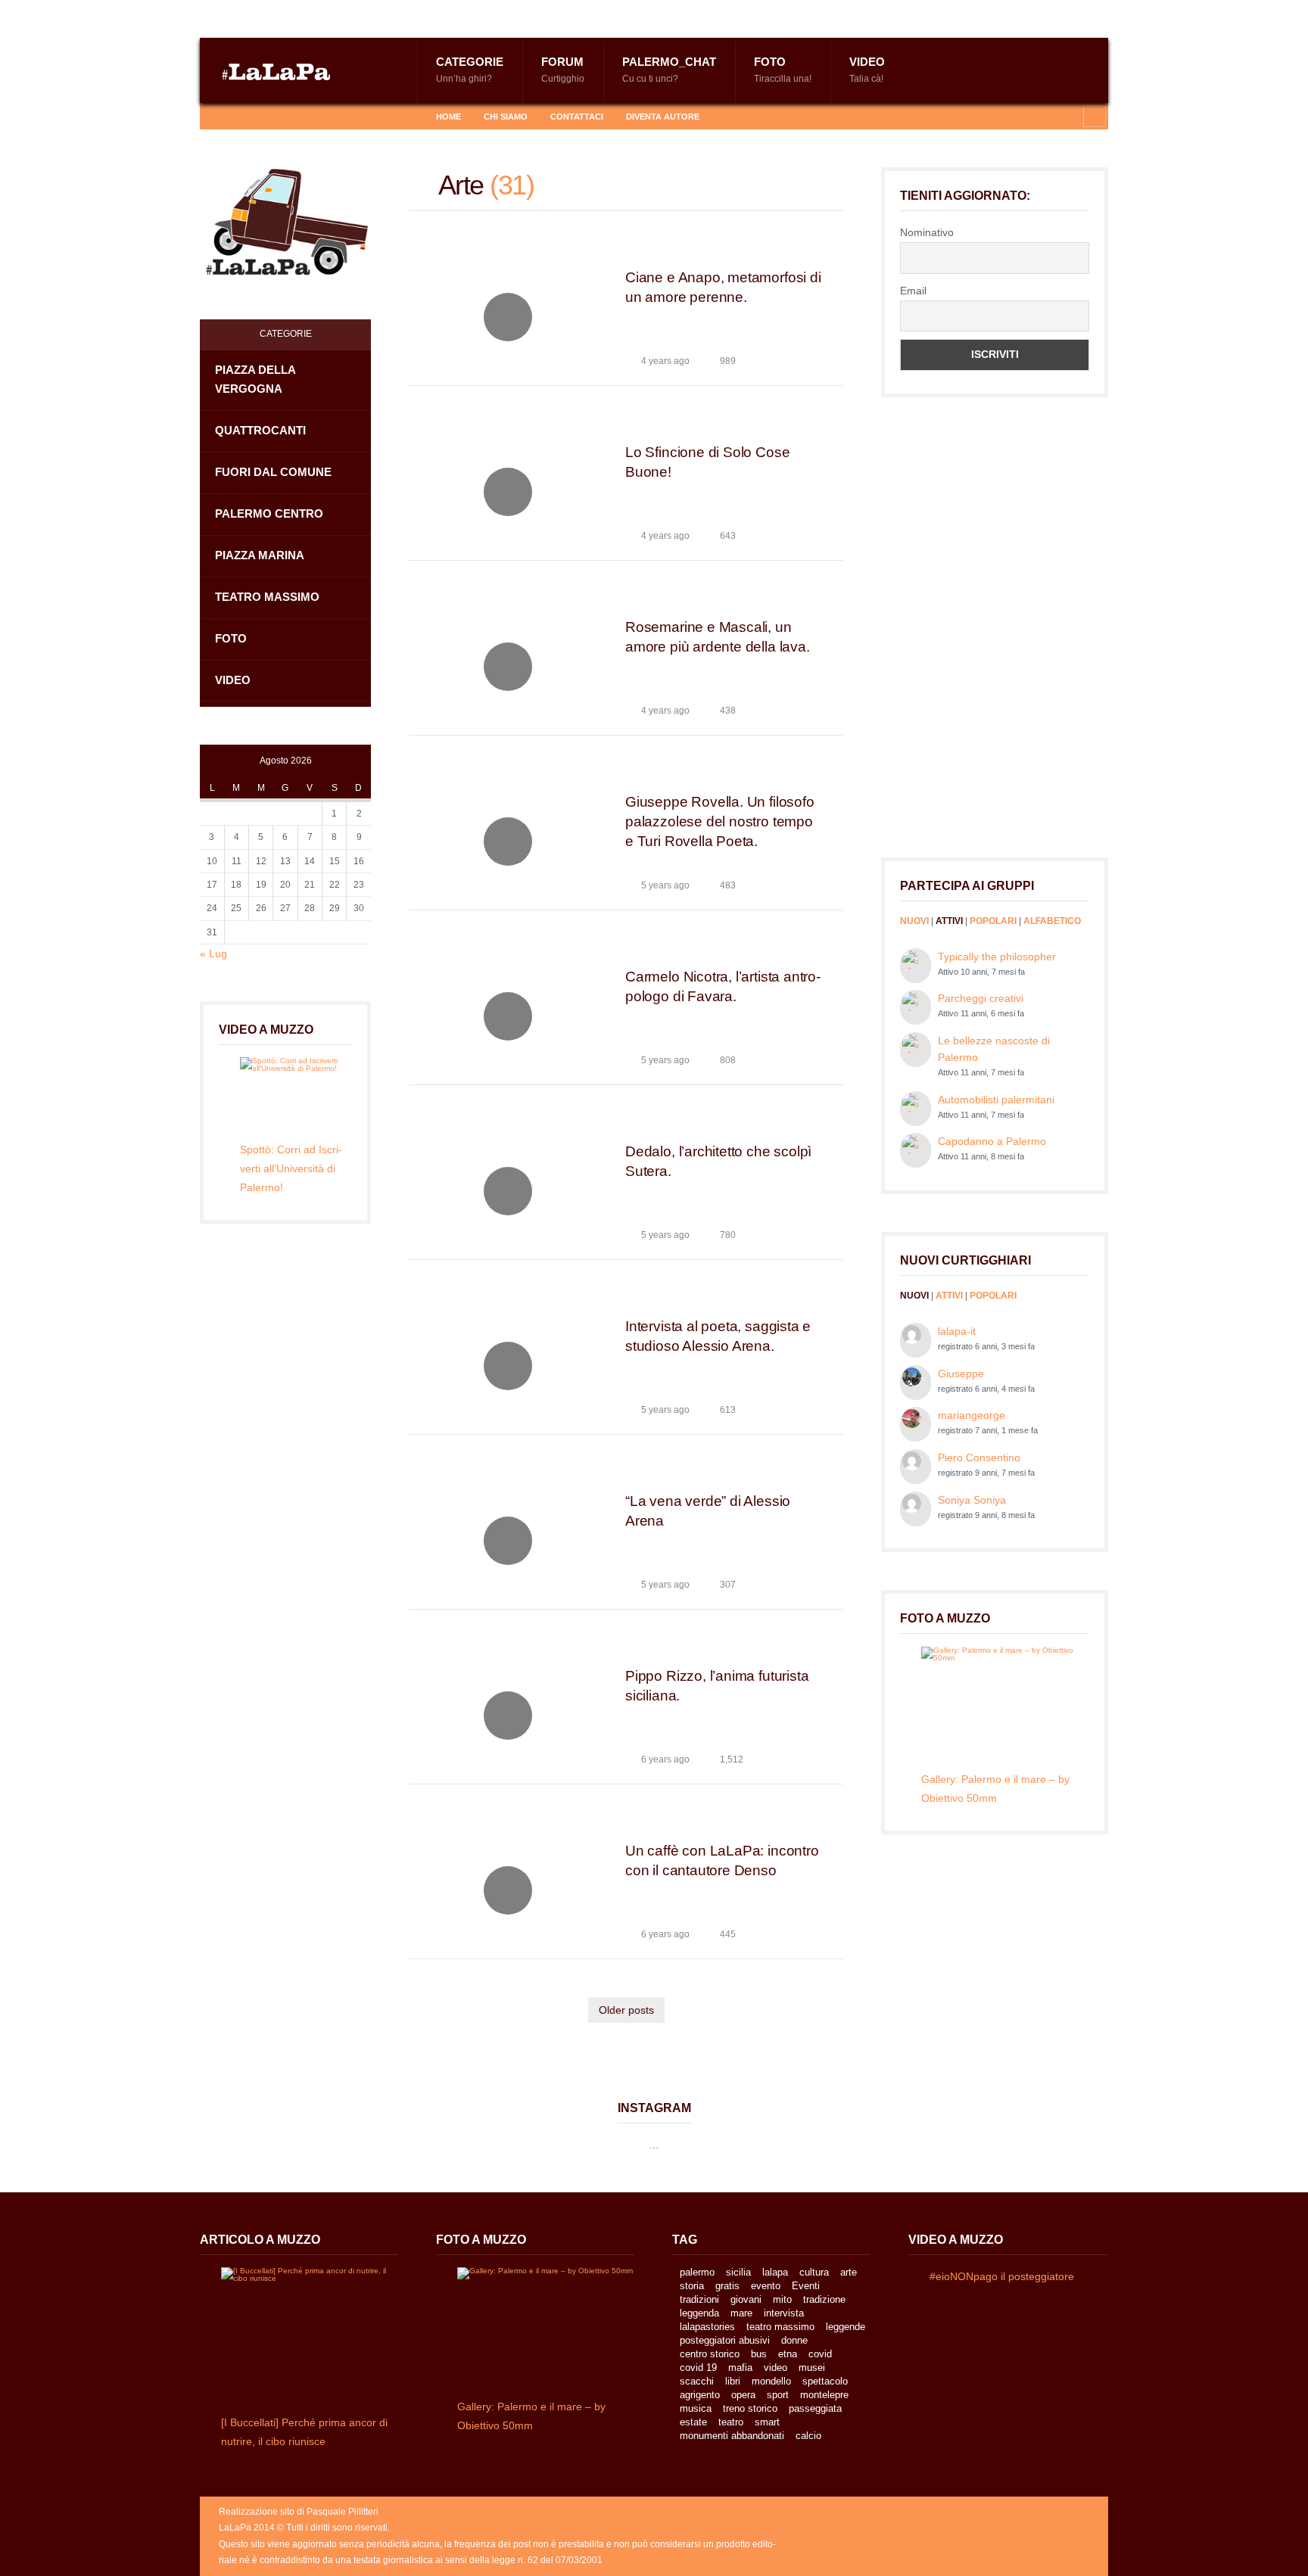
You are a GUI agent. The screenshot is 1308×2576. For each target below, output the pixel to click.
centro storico (710, 2354)
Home (448, 117)
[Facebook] (254, 116)
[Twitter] (278, 116)
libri (733, 2381)
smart (767, 2422)
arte (849, 2272)
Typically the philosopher (997, 957)
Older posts (626, 2010)
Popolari (993, 921)
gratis (727, 2286)
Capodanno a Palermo (992, 1141)
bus (759, 2354)
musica (696, 2408)
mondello (771, 2381)
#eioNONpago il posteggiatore (1002, 2276)
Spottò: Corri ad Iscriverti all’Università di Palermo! (291, 1168)
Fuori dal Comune (273, 472)
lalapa (775, 2272)
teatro (731, 2422)
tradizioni (699, 2299)
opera (743, 2395)
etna (788, 2354)
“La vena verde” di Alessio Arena (708, 1511)
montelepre (824, 2395)
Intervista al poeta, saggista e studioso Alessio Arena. (718, 1336)
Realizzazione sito (257, 2512)
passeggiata (815, 2408)
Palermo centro (269, 513)
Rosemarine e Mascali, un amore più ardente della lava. (718, 637)
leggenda (699, 2313)
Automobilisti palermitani (996, 1100)
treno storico (750, 2408)
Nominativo (927, 232)
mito (782, 2299)
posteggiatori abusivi (725, 2340)
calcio (808, 2436)
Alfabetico (1052, 921)
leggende (846, 2327)
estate (693, 2422)
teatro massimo (780, 2327)
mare (741, 2313)
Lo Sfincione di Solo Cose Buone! (707, 462)
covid (820, 2354)
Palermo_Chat (669, 70)
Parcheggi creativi (981, 998)
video (775, 2368)
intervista (784, 2313)
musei (812, 2368)
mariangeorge (972, 1415)
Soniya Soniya (972, 1500)
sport (778, 2395)
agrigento (700, 2395)
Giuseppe (961, 1374)
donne (794, 2340)
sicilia (738, 2272)
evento (766, 2286)
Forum (563, 70)
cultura (814, 2272)
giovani (746, 2299)
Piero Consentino (979, 1458)
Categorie (470, 70)
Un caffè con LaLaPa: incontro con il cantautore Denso (722, 1860)
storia (692, 2286)
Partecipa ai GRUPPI (967, 885)
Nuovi (914, 921)
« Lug (213, 954)
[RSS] (230, 116)
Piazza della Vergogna (255, 379)
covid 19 (698, 2368)
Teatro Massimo (267, 597)
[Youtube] (302, 116)
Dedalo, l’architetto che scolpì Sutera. (718, 1161)
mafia (740, 2368)
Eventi (806, 2286)
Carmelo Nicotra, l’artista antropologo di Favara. (723, 986)
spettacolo (825, 2381)
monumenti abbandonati (732, 2436)
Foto (783, 70)
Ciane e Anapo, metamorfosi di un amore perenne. (723, 287)
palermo (697, 2272)
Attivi (949, 921)
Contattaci (577, 117)
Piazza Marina (260, 555)
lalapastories (707, 2327)
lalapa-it (957, 1331)
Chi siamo (506, 117)
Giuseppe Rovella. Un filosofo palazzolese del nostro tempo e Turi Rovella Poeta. (720, 821)
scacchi (697, 2381)
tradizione (824, 2299)
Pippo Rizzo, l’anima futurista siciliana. (717, 1686)
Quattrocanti (260, 430)
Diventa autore (663, 117)
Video (867, 70)
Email (913, 291)
